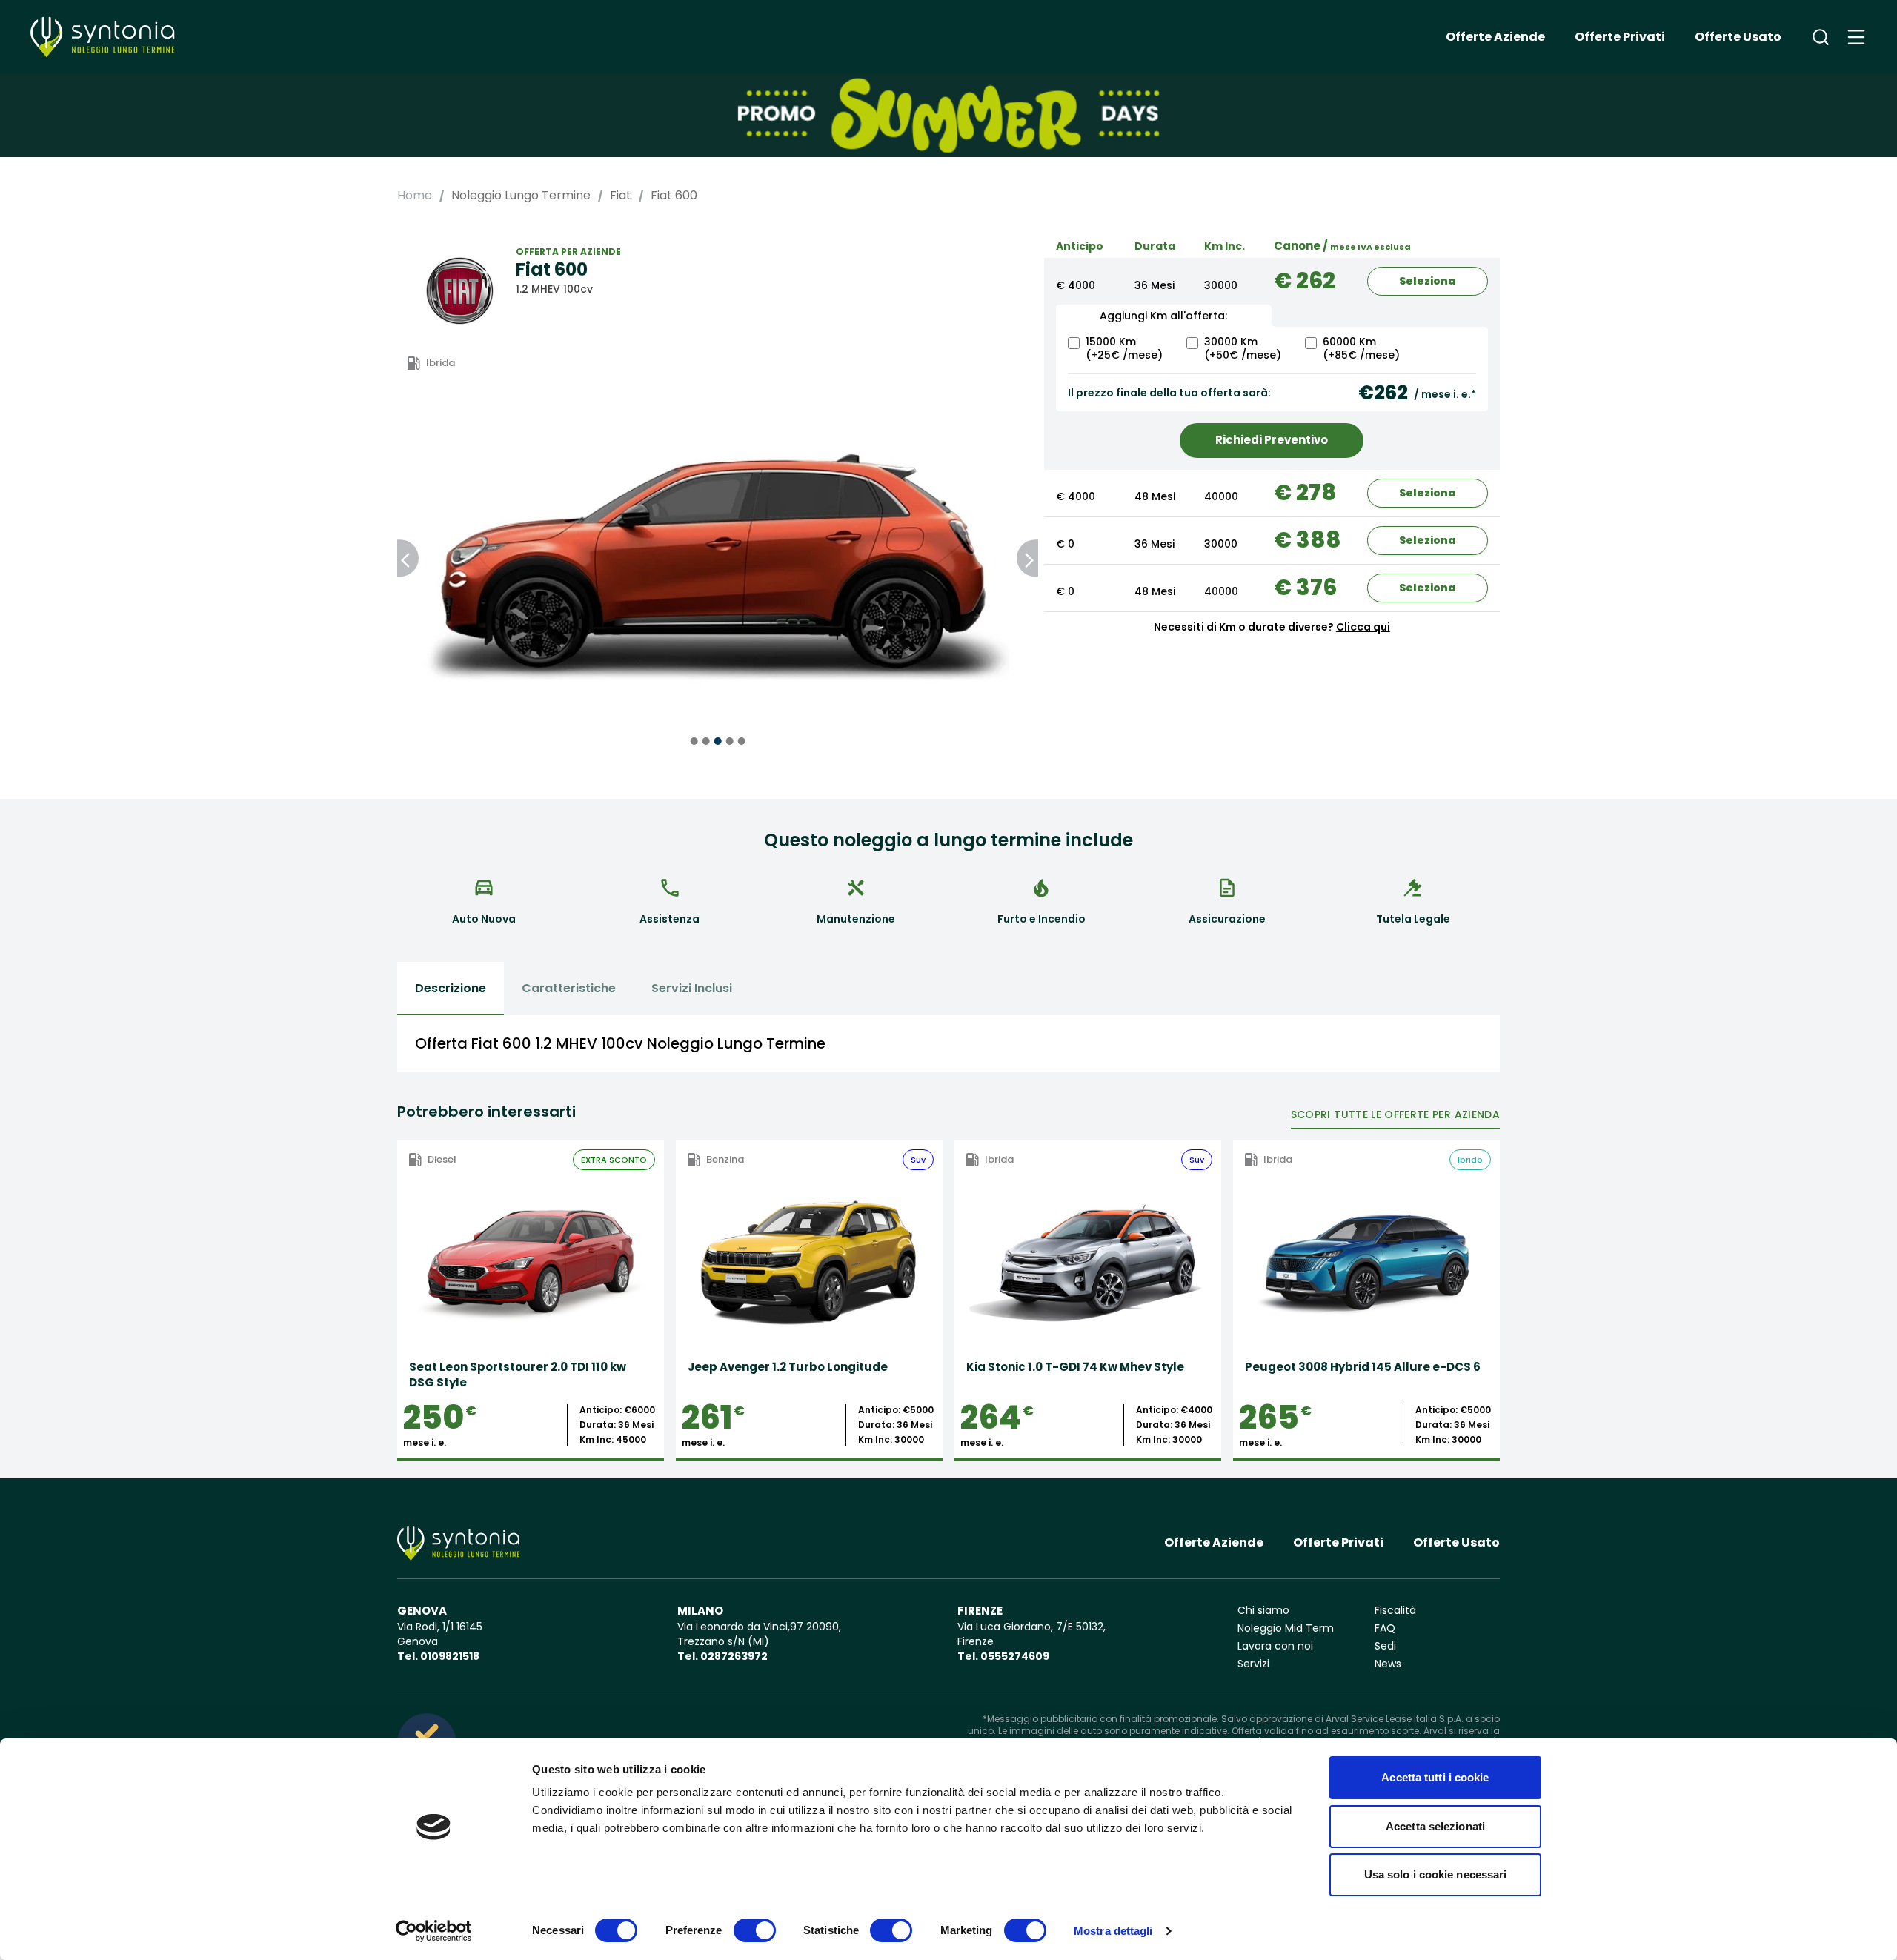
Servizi (1253, 1664)
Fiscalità (1395, 1610)
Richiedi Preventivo (1272, 440)
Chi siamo (1263, 1610)
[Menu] (1856, 37)
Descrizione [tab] (451, 988)
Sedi (1385, 1646)
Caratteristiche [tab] (569, 988)
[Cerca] (1821, 37)
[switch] (755, 1930)
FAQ (1385, 1628)
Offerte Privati (1620, 37)
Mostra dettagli (1113, 1931)
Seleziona (1428, 281)
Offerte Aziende (1495, 37)
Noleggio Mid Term (1286, 1628)
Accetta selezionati (1435, 1826)
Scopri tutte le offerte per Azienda (1395, 1114)
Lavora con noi (1275, 1646)
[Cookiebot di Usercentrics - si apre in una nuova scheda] (434, 1931)
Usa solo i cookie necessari (1436, 1874)
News (1388, 1664)
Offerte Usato (1738, 37)
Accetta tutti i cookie (1435, 1777)
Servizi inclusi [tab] (692, 988)
